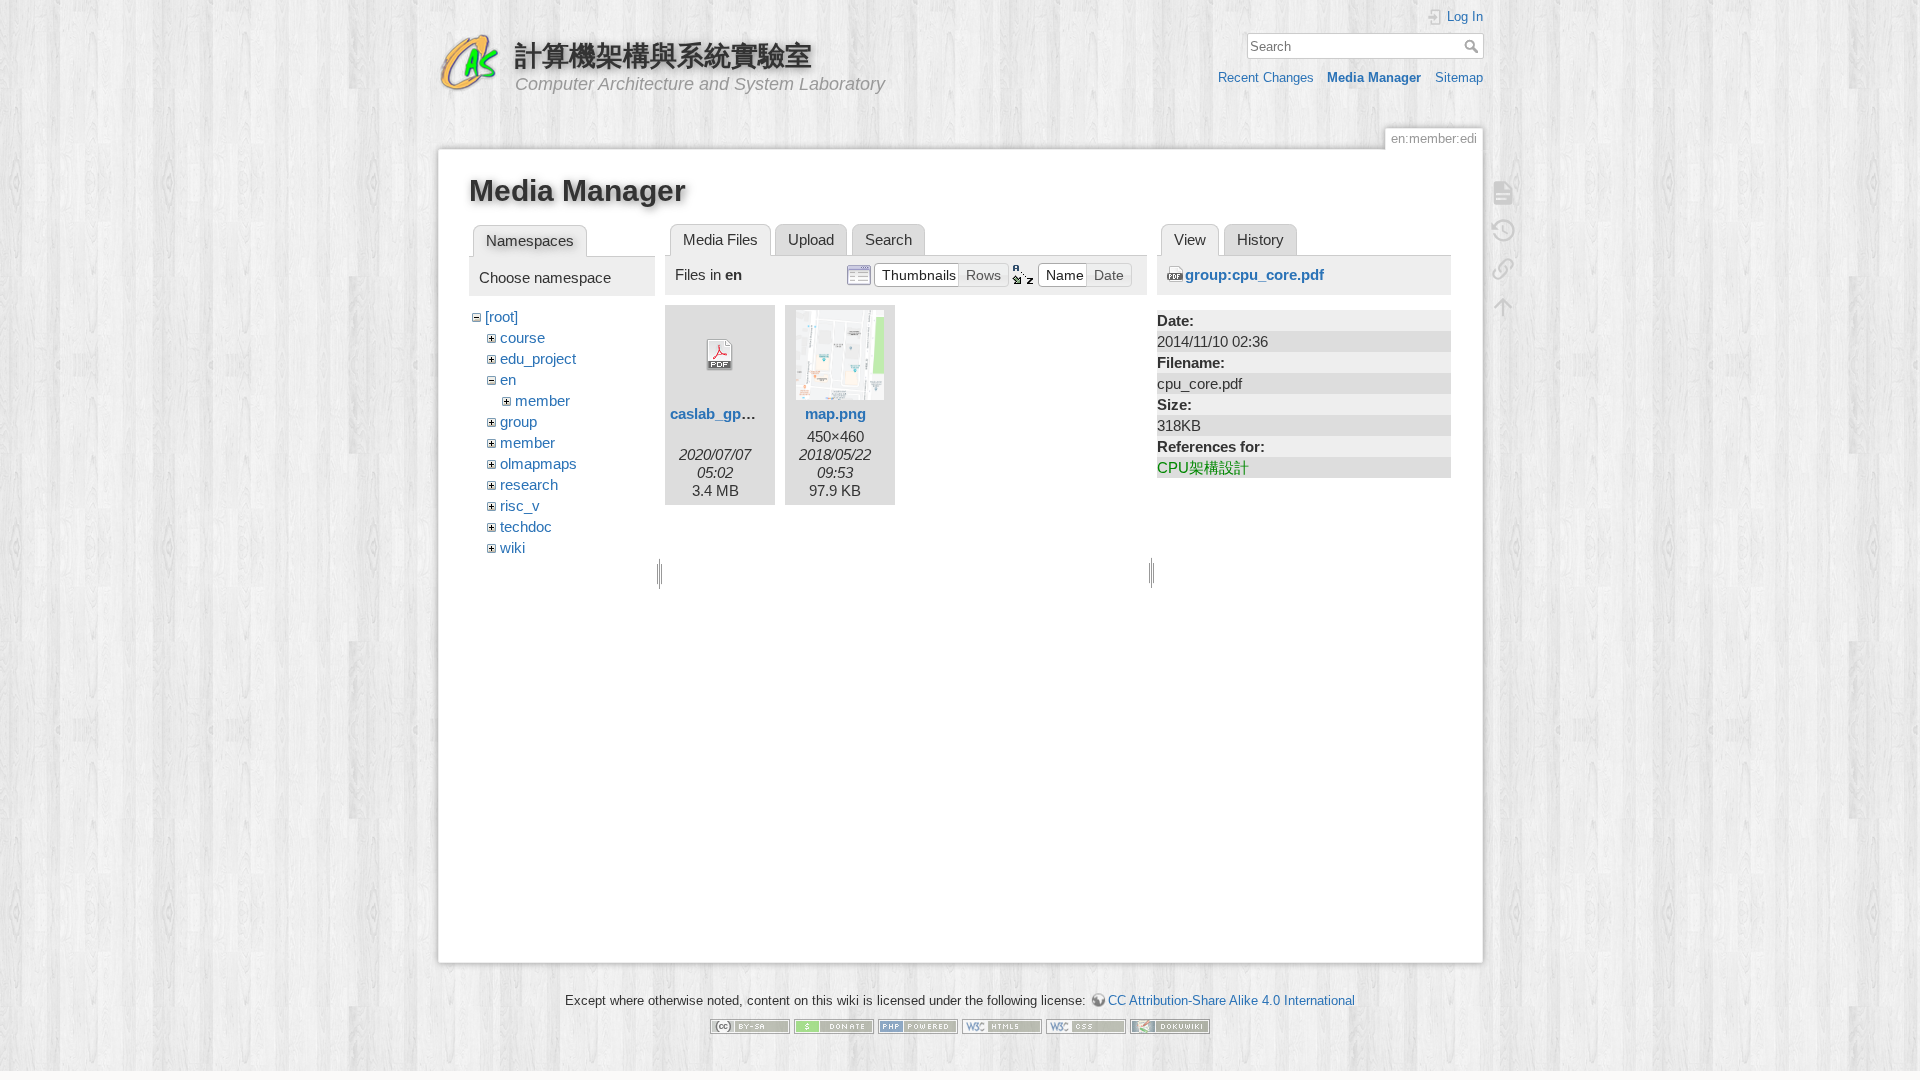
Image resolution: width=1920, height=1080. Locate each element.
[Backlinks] (1503, 269)
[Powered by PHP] (918, 1025)
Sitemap (1459, 77)
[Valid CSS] (1086, 1025)
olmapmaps (538, 463)
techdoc (526, 526)
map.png (835, 413)
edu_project (538, 358)
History (1260, 239)
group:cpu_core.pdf (1254, 274)
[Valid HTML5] (1002, 1025)
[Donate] (834, 1025)
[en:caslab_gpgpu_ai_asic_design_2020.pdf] (720, 355)
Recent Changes (1266, 77)
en (508, 379)
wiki (512, 547)
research (529, 484)
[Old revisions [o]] (1503, 231)
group (518, 421)
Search (1473, 46)
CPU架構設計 (1203, 467)
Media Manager (1374, 77)
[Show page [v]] (1503, 193)
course (522, 337)
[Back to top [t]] (1503, 307)
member (542, 400)
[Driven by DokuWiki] (1170, 1025)
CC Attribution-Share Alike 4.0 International (1231, 1000)
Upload (811, 239)
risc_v (520, 505)
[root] (501, 316)
